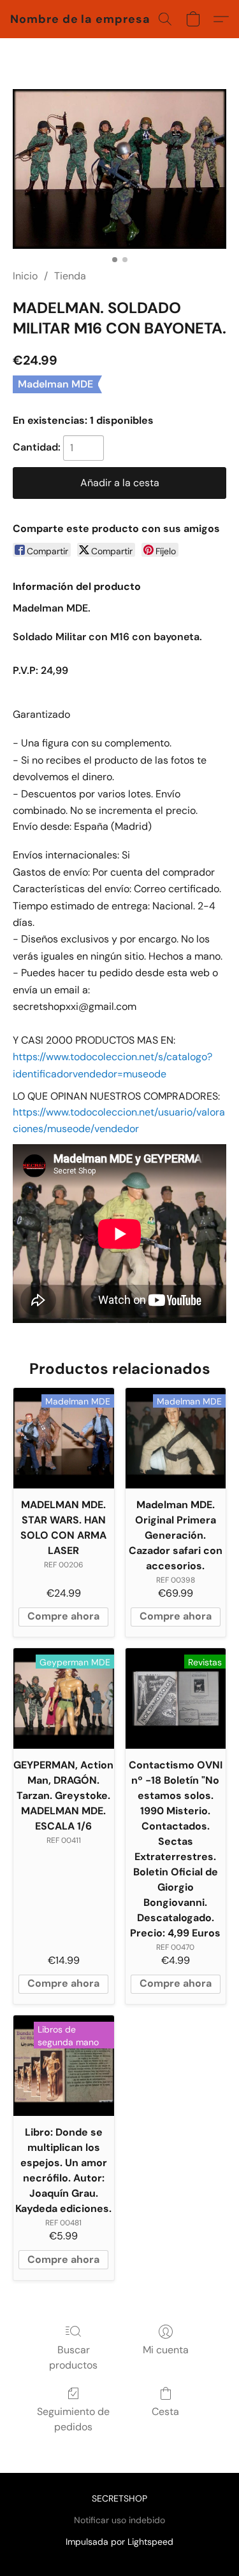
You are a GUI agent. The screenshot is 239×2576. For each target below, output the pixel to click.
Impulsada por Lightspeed (119, 2542)
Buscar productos (73, 2357)
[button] (80, 19)
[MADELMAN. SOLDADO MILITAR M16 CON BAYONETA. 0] (119, 169)
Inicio (25, 276)
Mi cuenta (166, 2350)
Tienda (70, 276)
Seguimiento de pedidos (73, 2419)
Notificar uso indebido (119, 2520)
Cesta (165, 2411)
